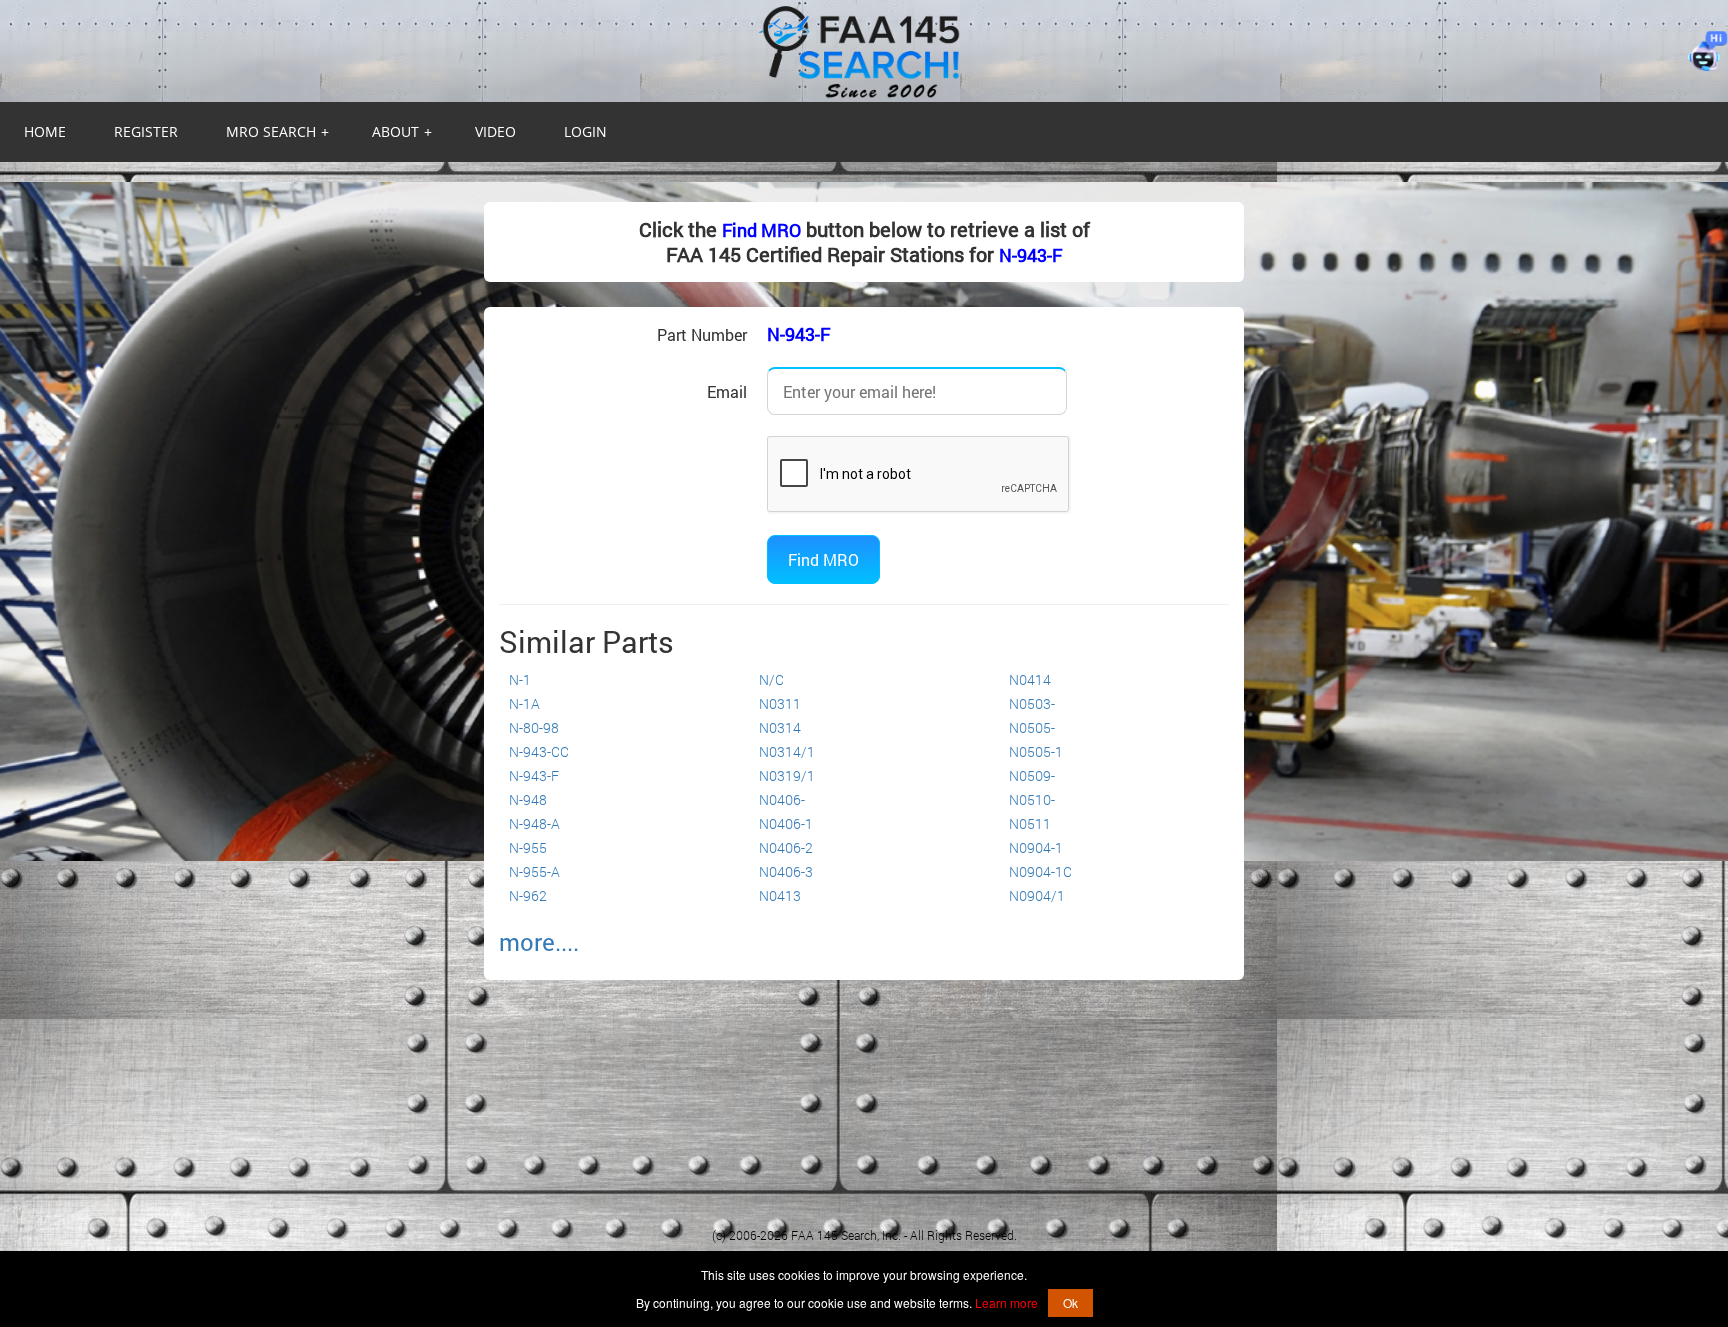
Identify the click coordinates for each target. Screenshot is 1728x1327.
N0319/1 (787, 775)
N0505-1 (1036, 751)
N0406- (782, 799)
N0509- (1032, 775)
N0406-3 (786, 871)
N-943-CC (539, 751)
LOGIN (585, 131)
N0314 (780, 727)
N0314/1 (787, 751)
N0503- (1032, 703)
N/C (771, 679)
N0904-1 (1036, 847)
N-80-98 (534, 727)
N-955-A (534, 871)
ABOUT (402, 131)
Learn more (1006, 1302)
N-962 (528, 895)
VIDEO (495, 131)
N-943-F (1030, 255)
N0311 (780, 703)
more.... (539, 942)
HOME (45, 131)
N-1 (520, 679)
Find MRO (761, 230)
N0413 (780, 895)
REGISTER (146, 131)
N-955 (528, 847)
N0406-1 (786, 823)
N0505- (1032, 727)
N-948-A (534, 823)
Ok (1070, 1302)
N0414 (1030, 679)
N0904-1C (1040, 871)
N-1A (524, 703)
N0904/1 (1037, 895)
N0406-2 (786, 847)
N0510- (1032, 799)
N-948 (528, 799)
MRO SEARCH (277, 131)
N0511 (1030, 823)
